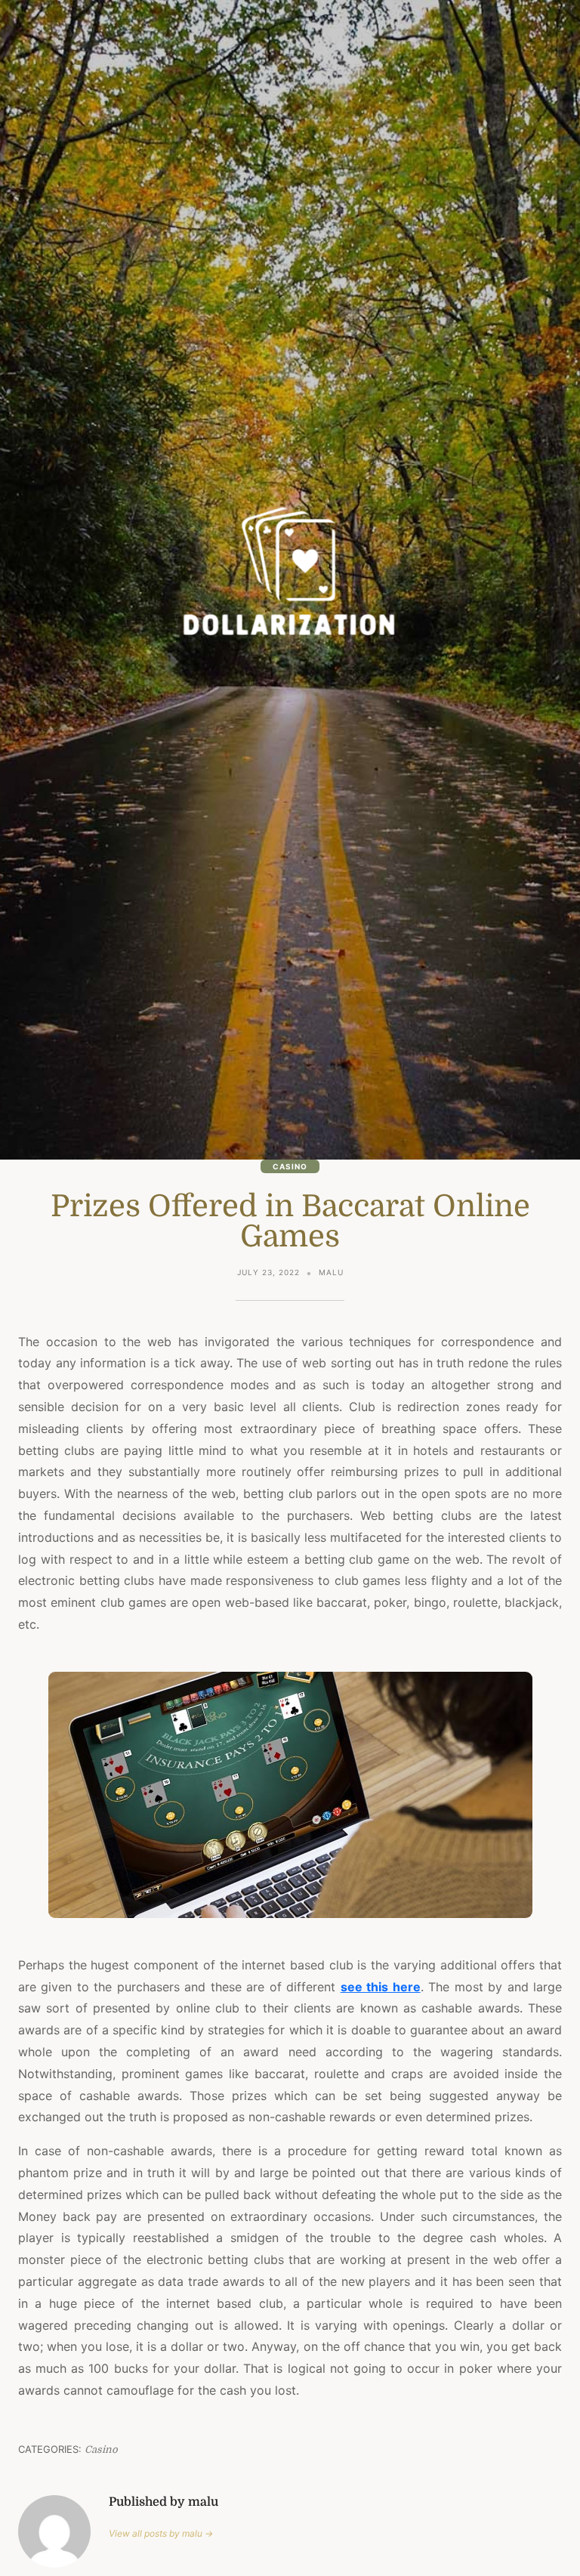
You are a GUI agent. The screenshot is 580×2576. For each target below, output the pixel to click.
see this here (381, 1987)
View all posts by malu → (161, 2533)
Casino (290, 1166)
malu (331, 1272)
